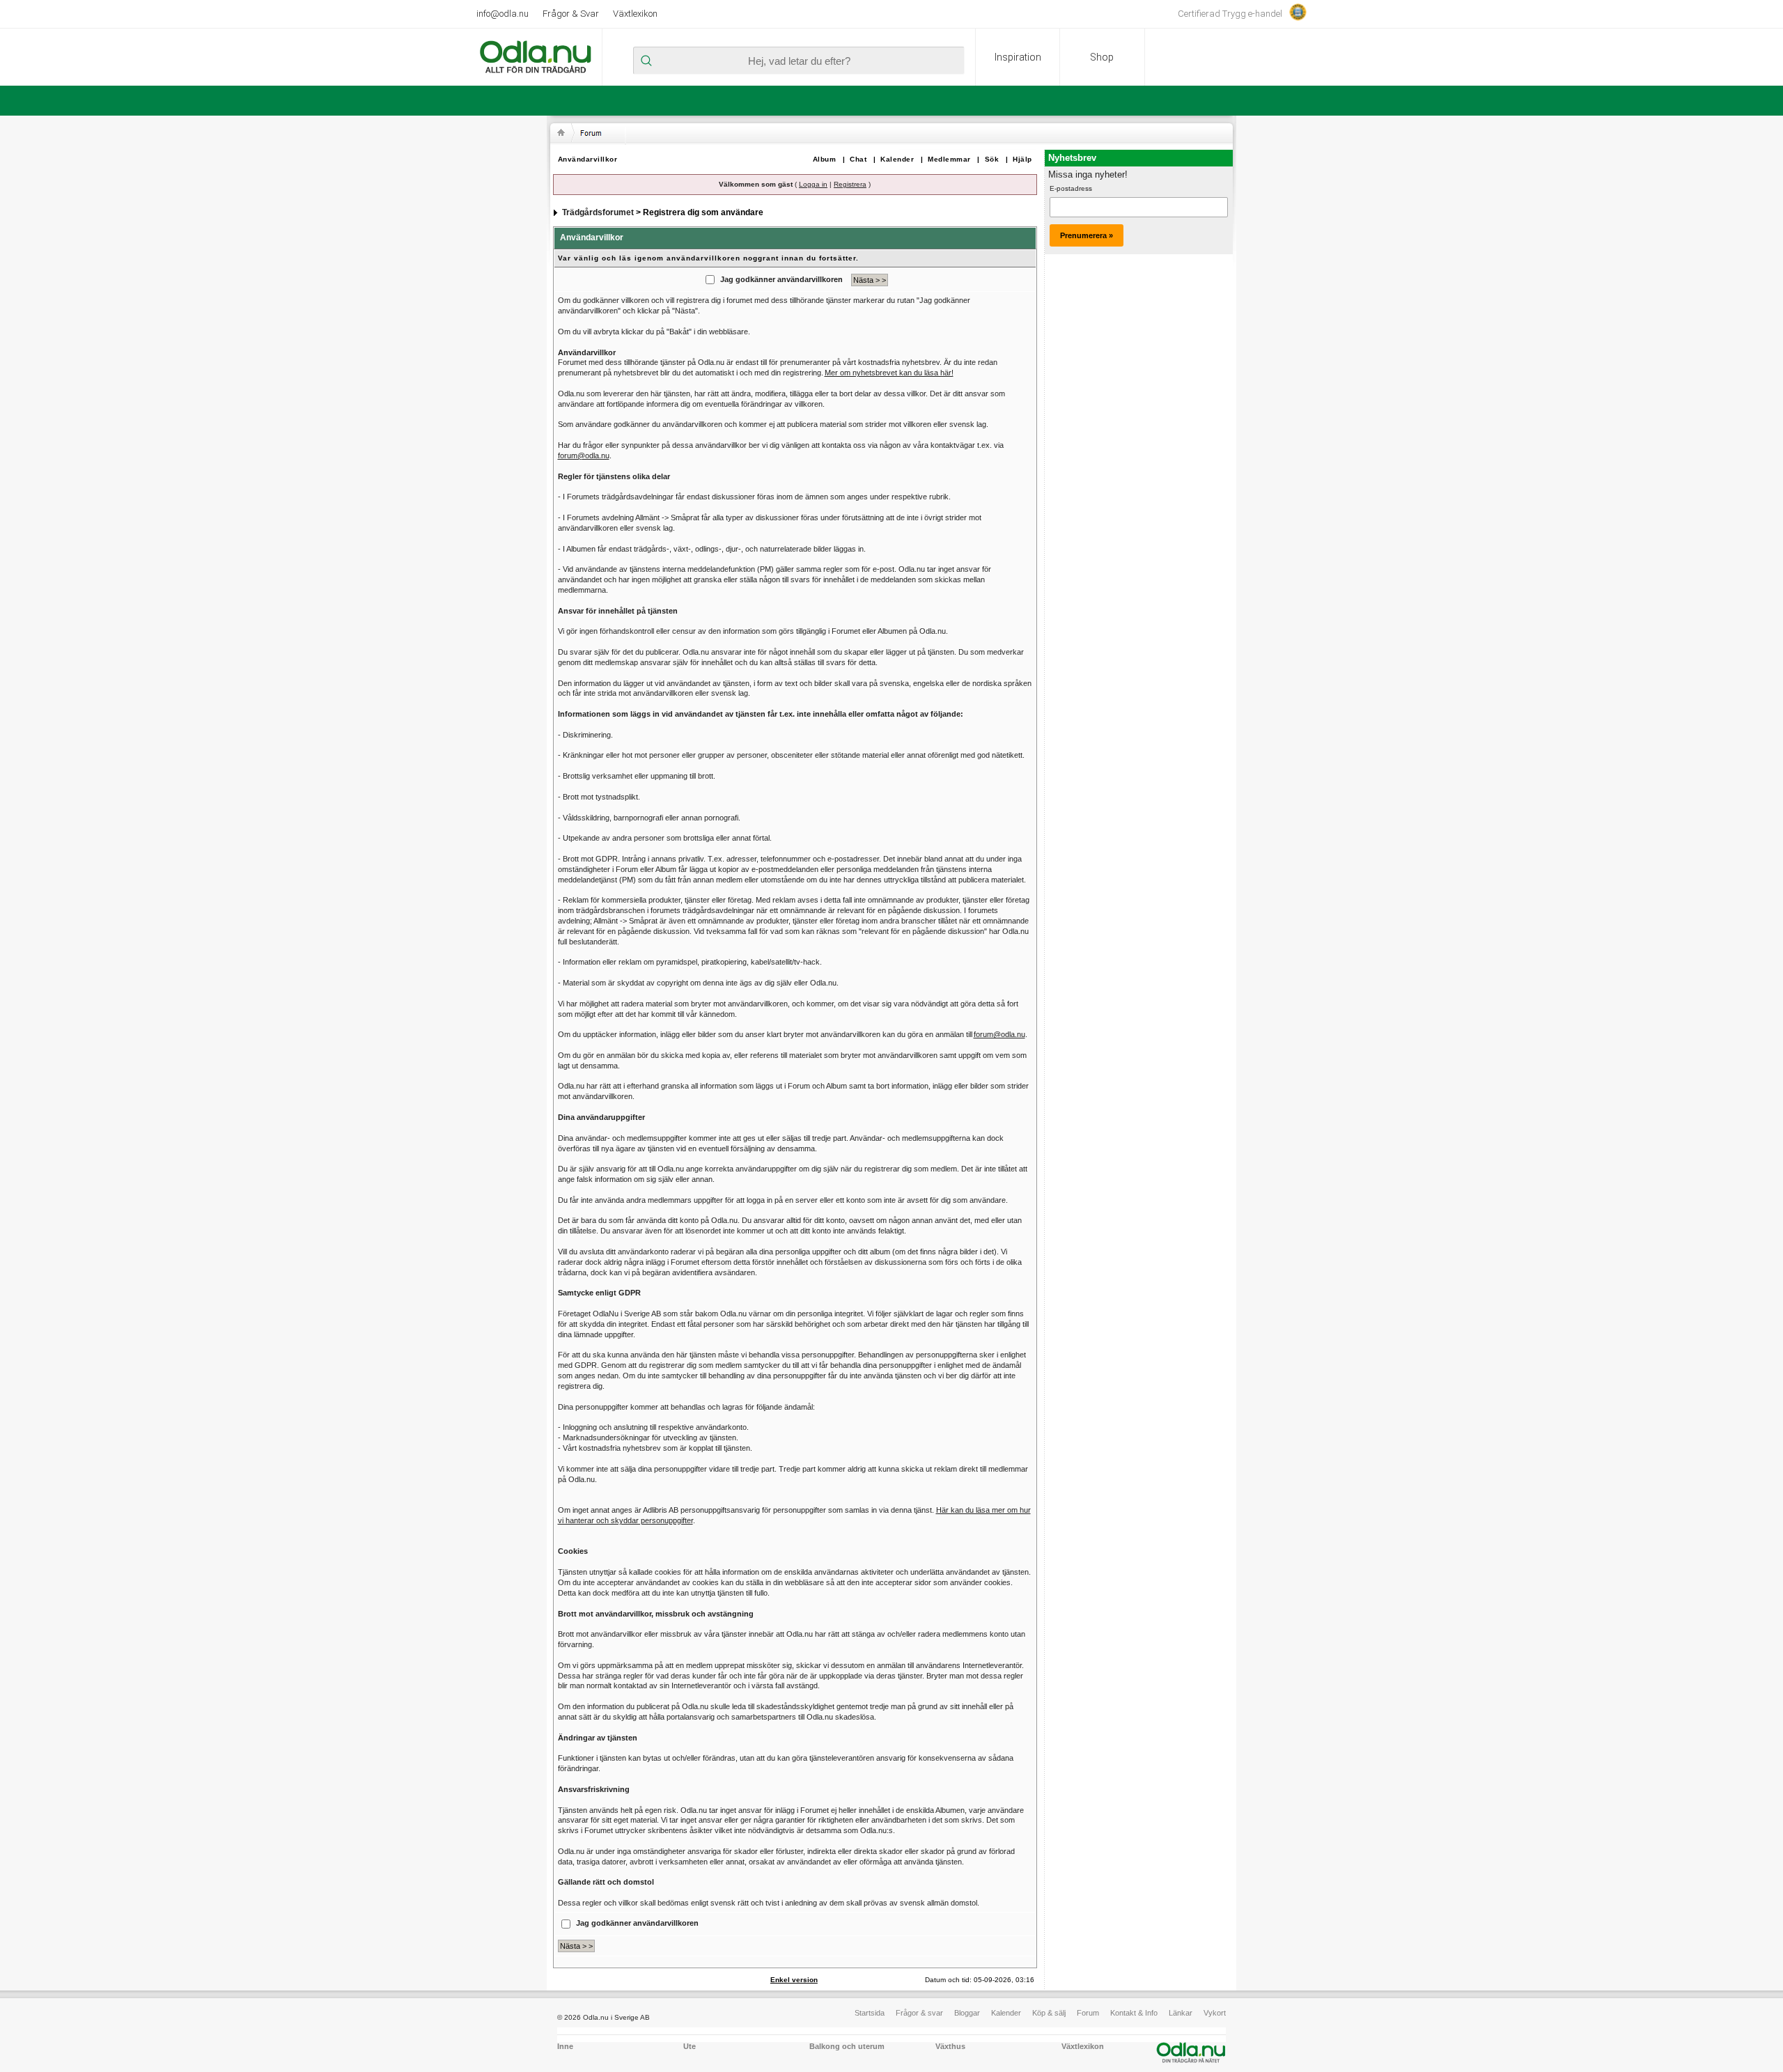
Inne (565, 2046)
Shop (1102, 57)
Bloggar (967, 2013)
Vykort (1215, 2013)
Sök (992, 159)
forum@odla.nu (584, 455)
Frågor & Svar (571, 14)
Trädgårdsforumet (598, 212)
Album (825, 159)
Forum (1088, 2013)
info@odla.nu (503, 14)
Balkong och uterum (847, 2046)
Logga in (813, 184)
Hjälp (1022, 159)
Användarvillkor (588, 159)
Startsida (870, 2013)
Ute (690, 2046)
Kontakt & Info (1134, 2013)
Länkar (1181, 2013)
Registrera (850, 184)
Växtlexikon (635, 14)
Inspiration (1018, 57)
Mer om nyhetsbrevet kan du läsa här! (889, 373)
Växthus (950, 2046)
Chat (858, 159)
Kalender (897, 159)
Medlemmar (949, 159)
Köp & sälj (1049, 2013)
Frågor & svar (919, 2013)
